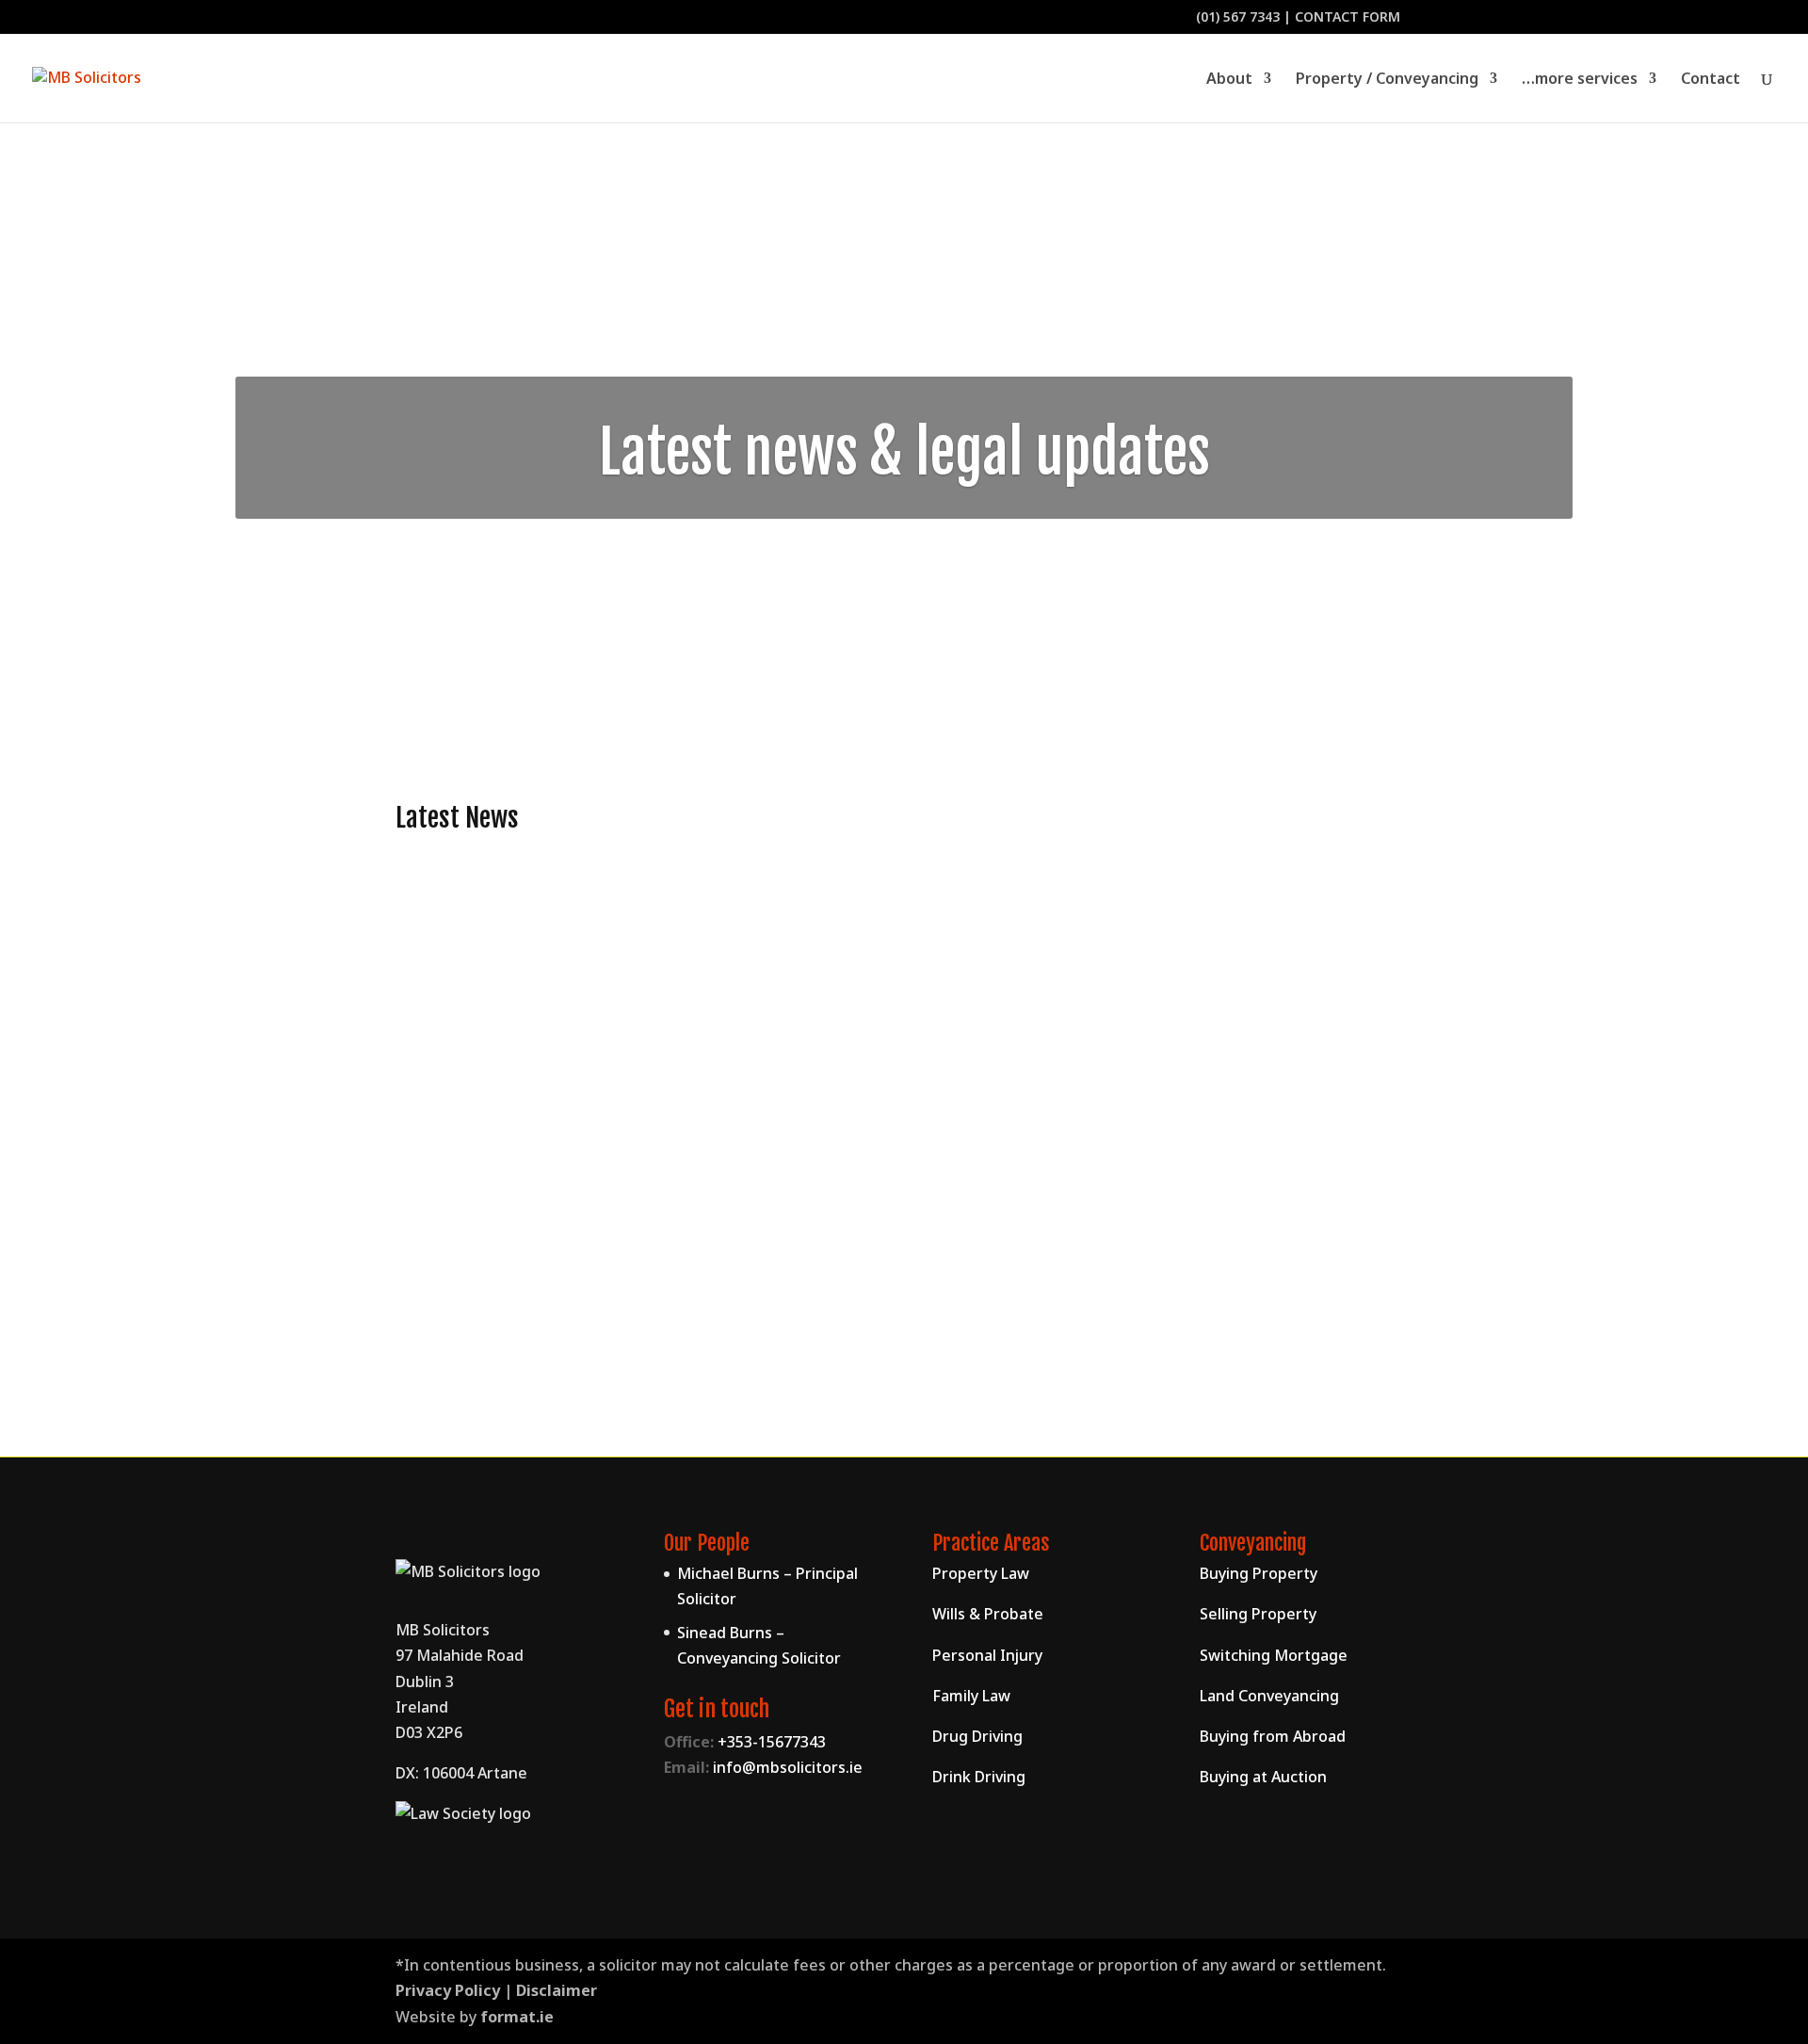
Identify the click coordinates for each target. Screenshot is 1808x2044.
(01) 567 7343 (1238, 16)
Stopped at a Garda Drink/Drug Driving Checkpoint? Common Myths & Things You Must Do (807, 953)
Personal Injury (987, 1655)
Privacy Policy (448, 1990)
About (1229, 80)
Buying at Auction (1263, 1777)
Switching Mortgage (1274, 1655)
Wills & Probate (988, 1614)
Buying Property (1259, 1573)
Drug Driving (977, 1736)
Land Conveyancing (1269, 1696)
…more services (1580, 80)
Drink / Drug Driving (485, 986)
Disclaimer (557, 1990)
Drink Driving (979, 1777)
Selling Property (1258, 1614)
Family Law (453, 1274)
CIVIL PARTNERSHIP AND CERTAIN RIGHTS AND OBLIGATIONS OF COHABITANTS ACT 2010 (783, 1241)
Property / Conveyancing (1387, 80)
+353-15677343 (772, 1742)
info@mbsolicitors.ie (788, 1767)
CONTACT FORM (1348, 16)
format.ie (517, 2017)
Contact (1711, 80)
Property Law (981, 1573)
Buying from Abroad (1273, 1736)
